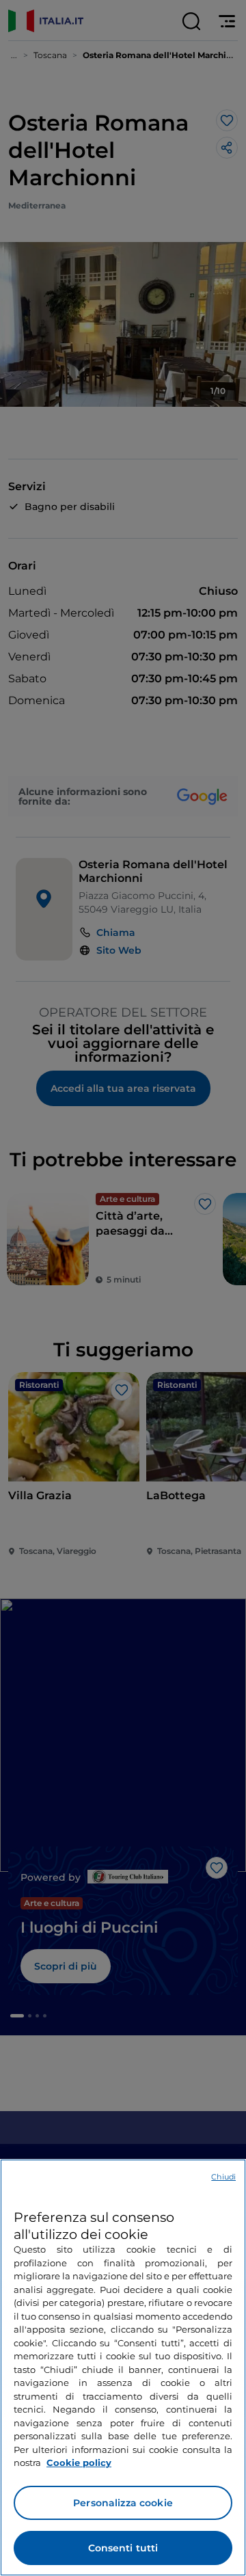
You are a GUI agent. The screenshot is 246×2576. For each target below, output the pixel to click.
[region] (123, 2367)
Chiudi (223, 2177)
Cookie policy (79, 2463)
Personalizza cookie (123, 2503)
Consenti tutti (123, 2548)
